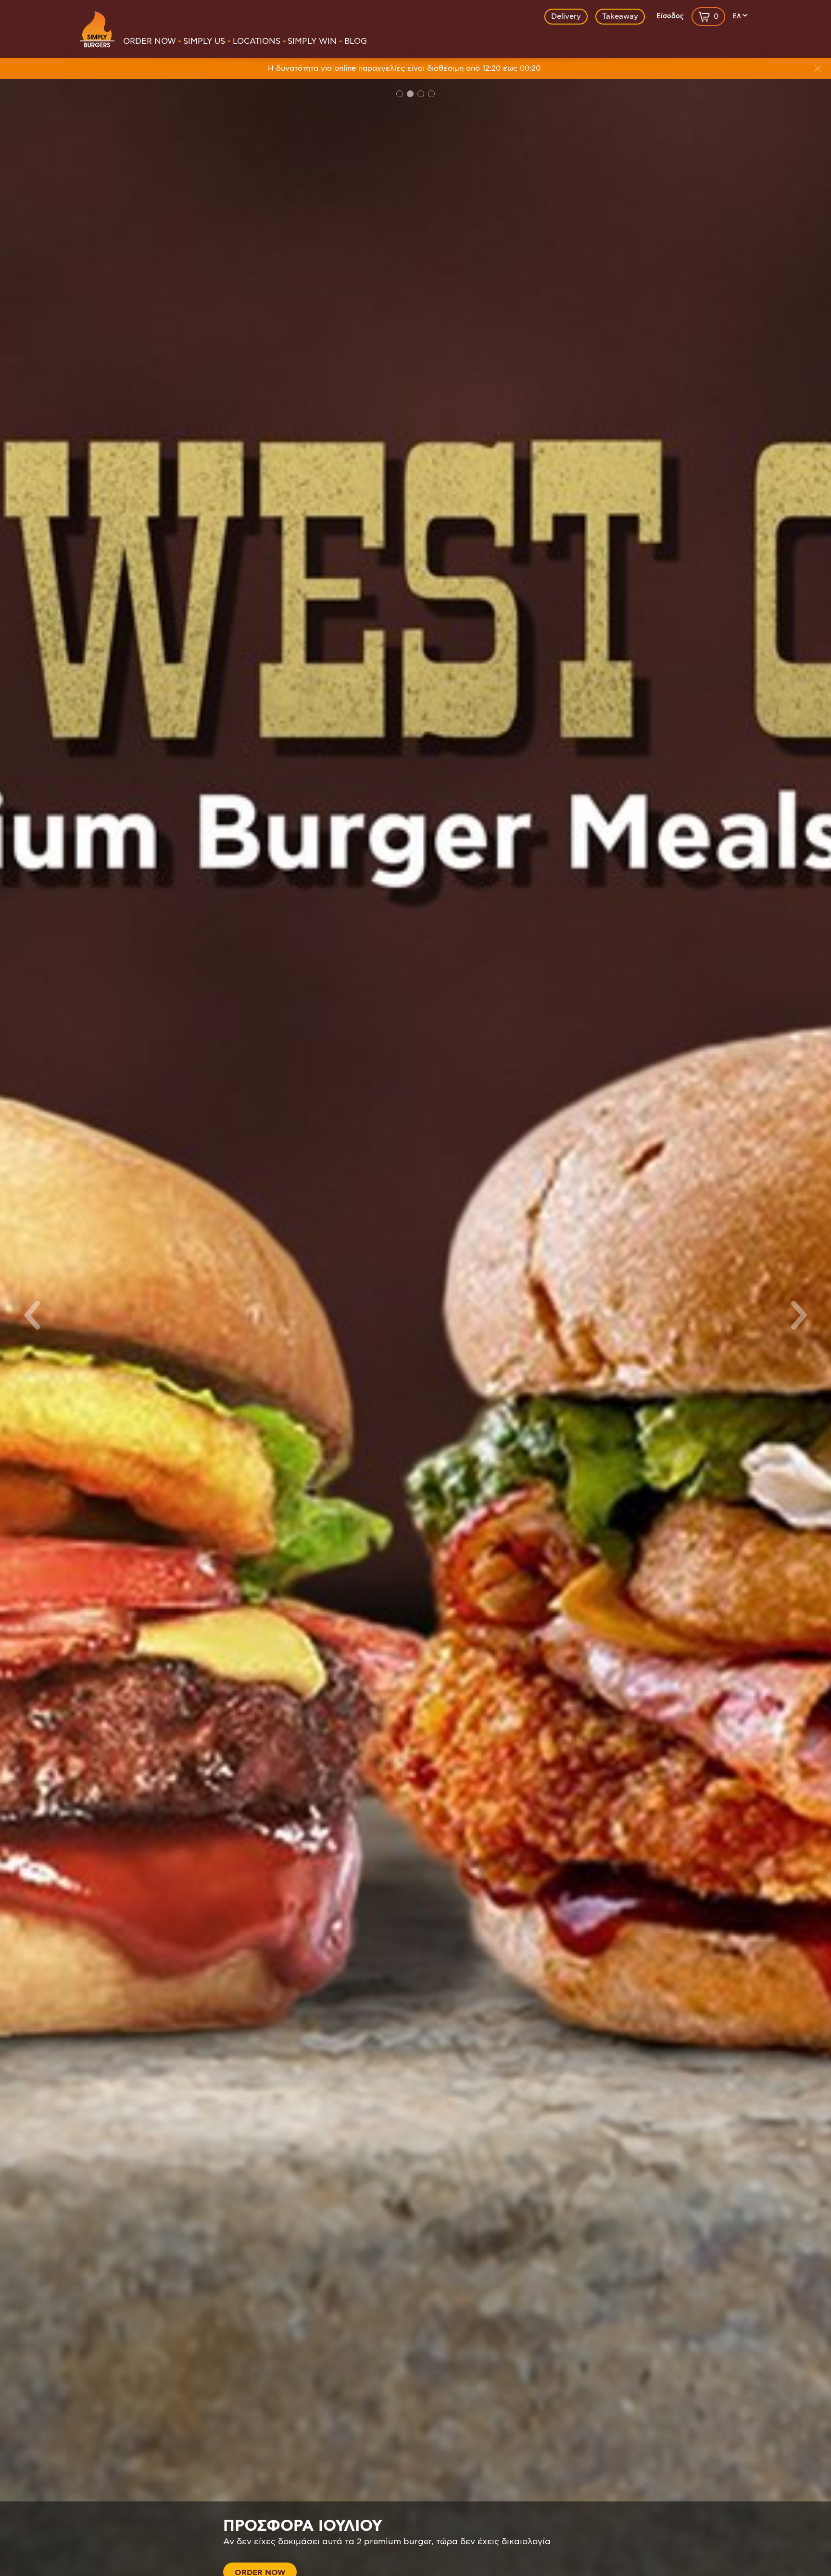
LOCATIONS (257, 41)
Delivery (566, 16)
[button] (31, 1315)
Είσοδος (670, 16)
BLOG (356, 41)
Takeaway (620, 16)
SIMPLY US (204, 41)
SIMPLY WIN (312, 41)
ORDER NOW (150, 41)
